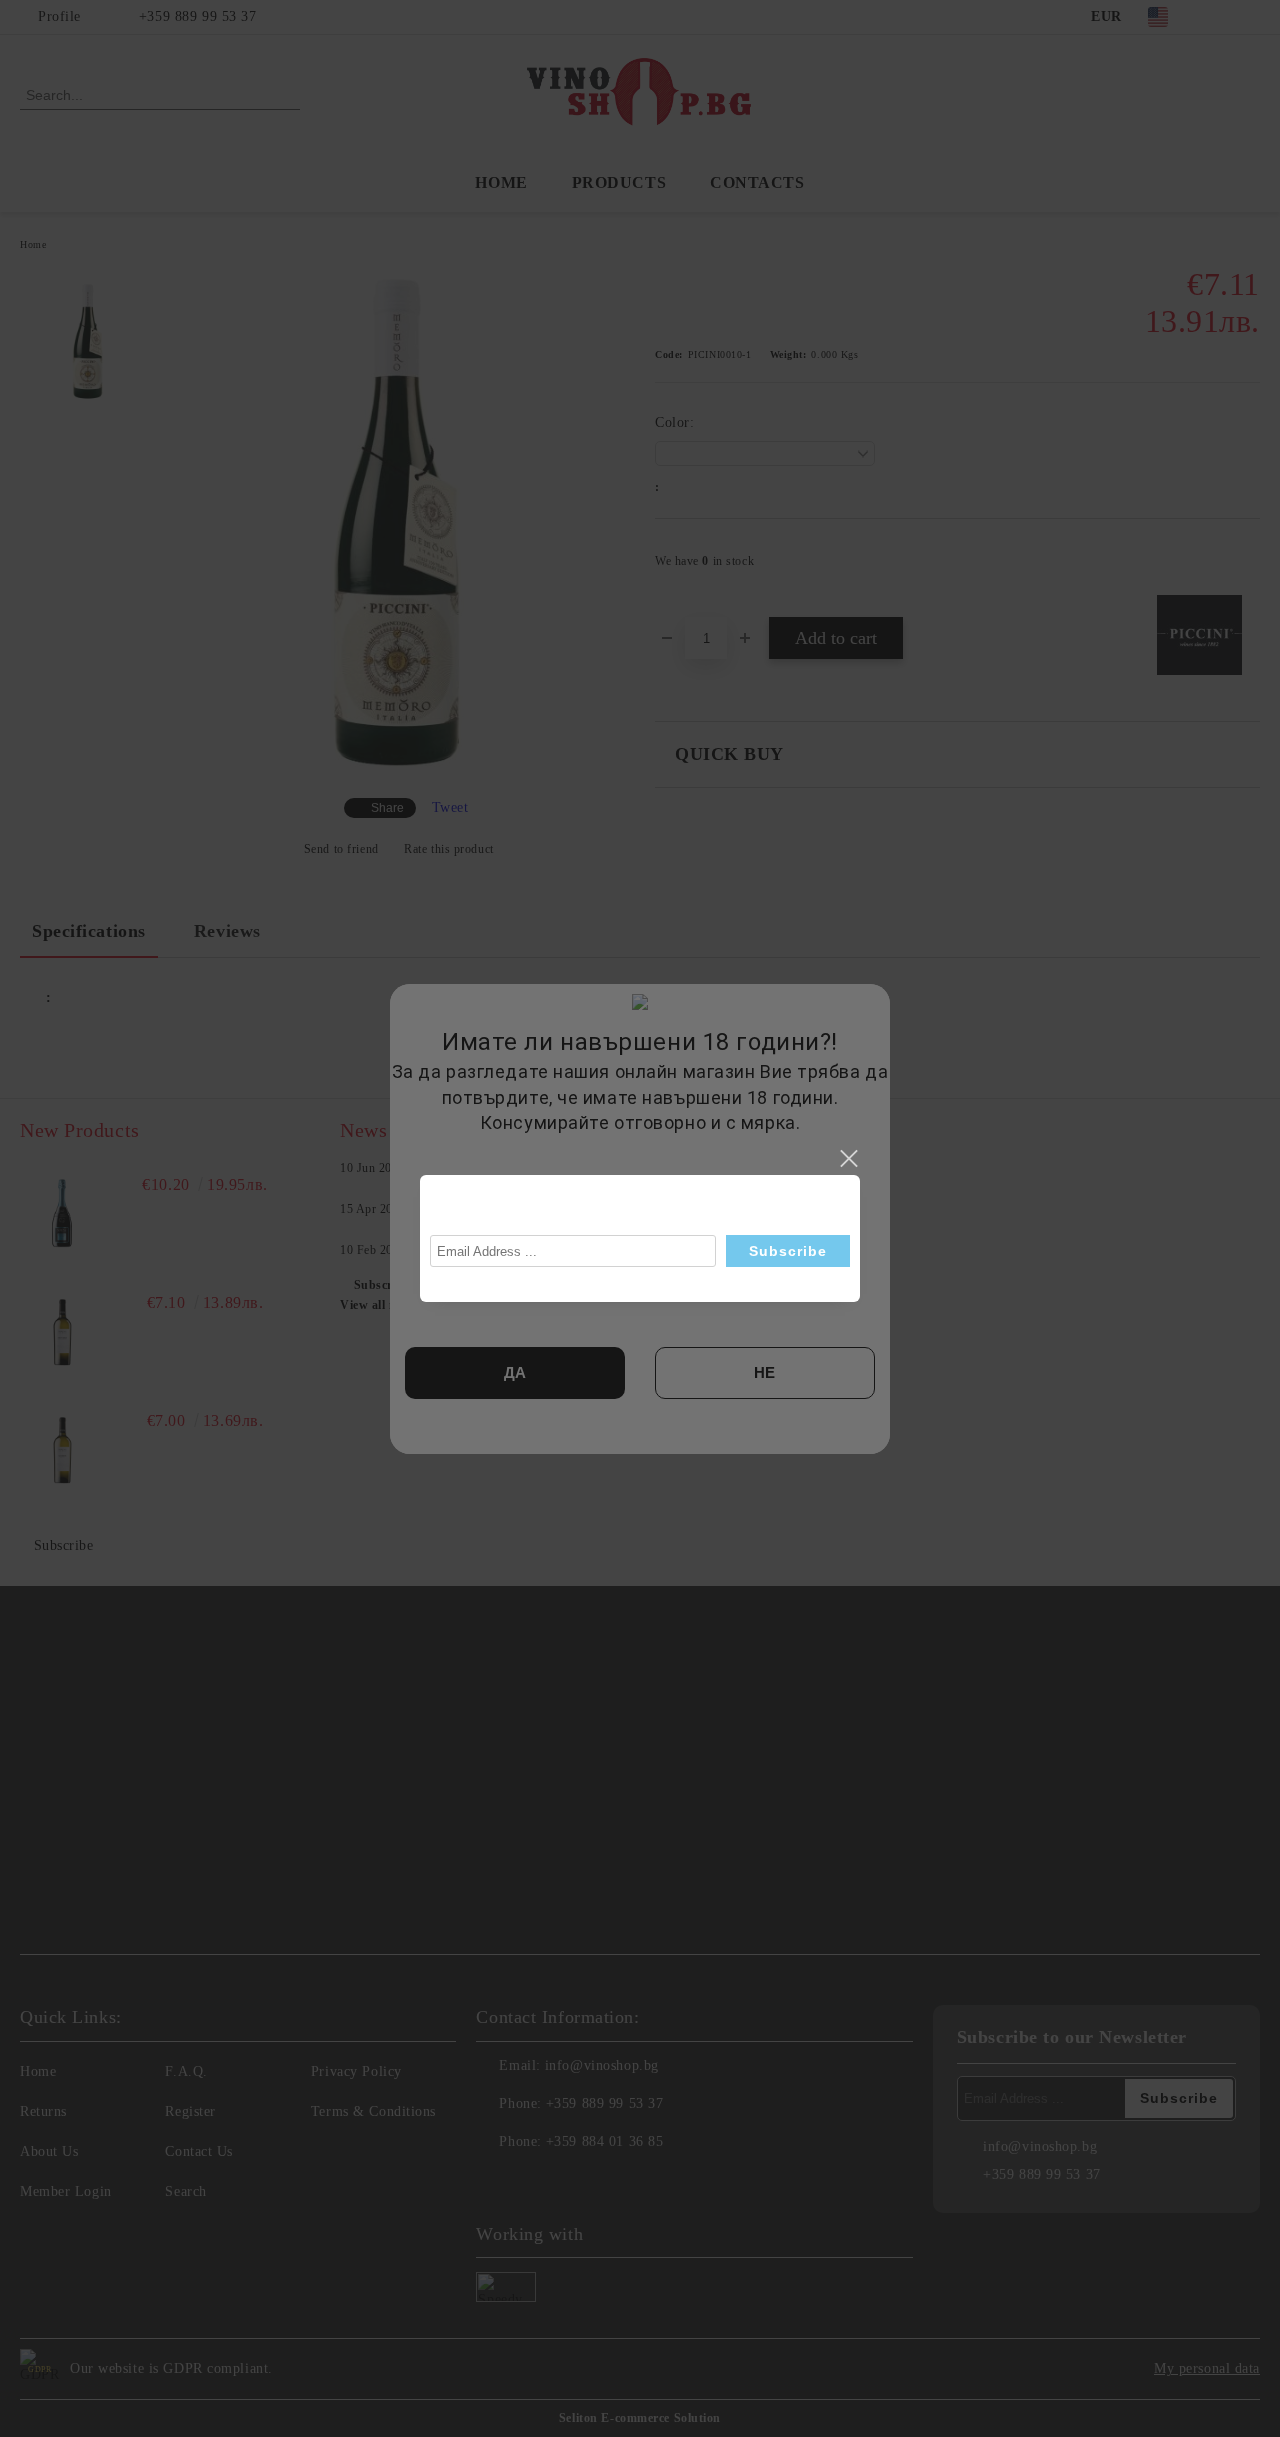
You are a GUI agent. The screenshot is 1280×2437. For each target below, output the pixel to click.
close (848, 1159)
